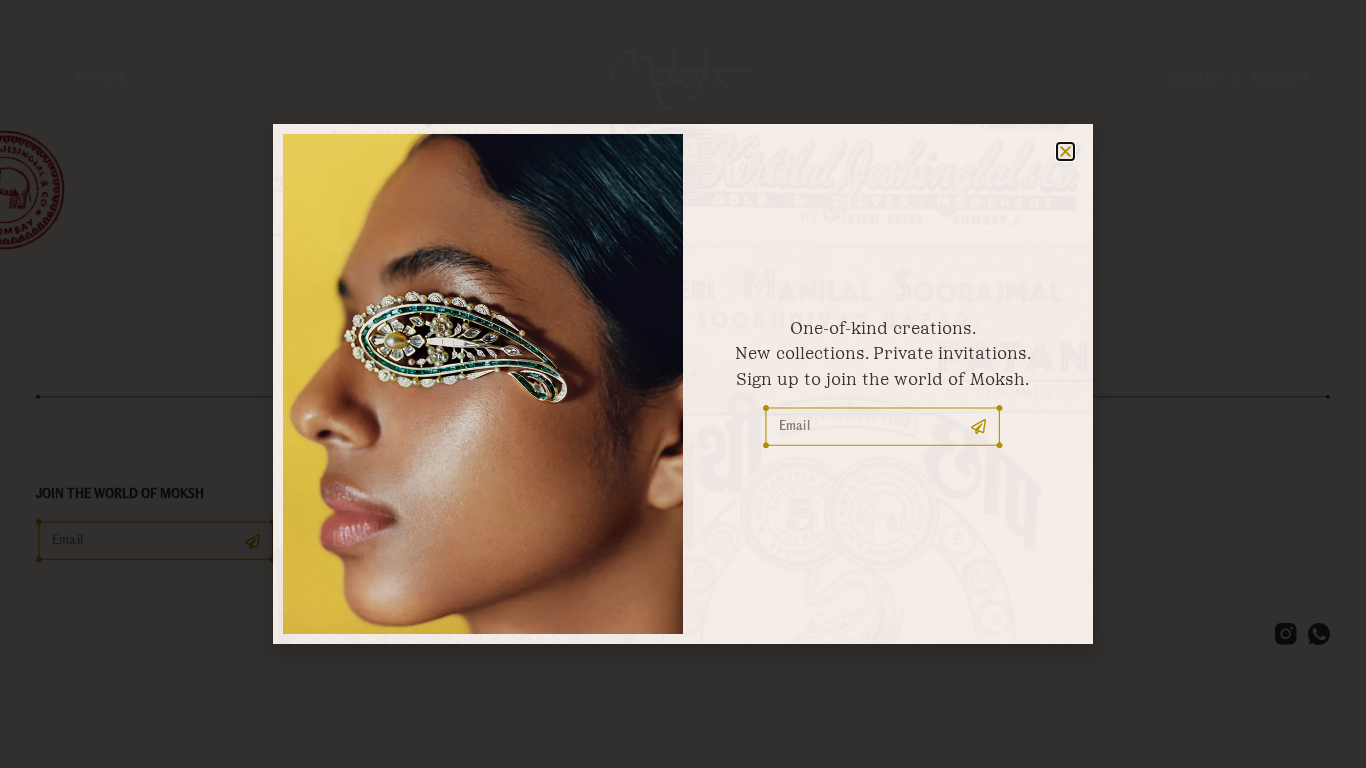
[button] (1065, 151)
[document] (683, 384)
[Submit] (979, 427)
